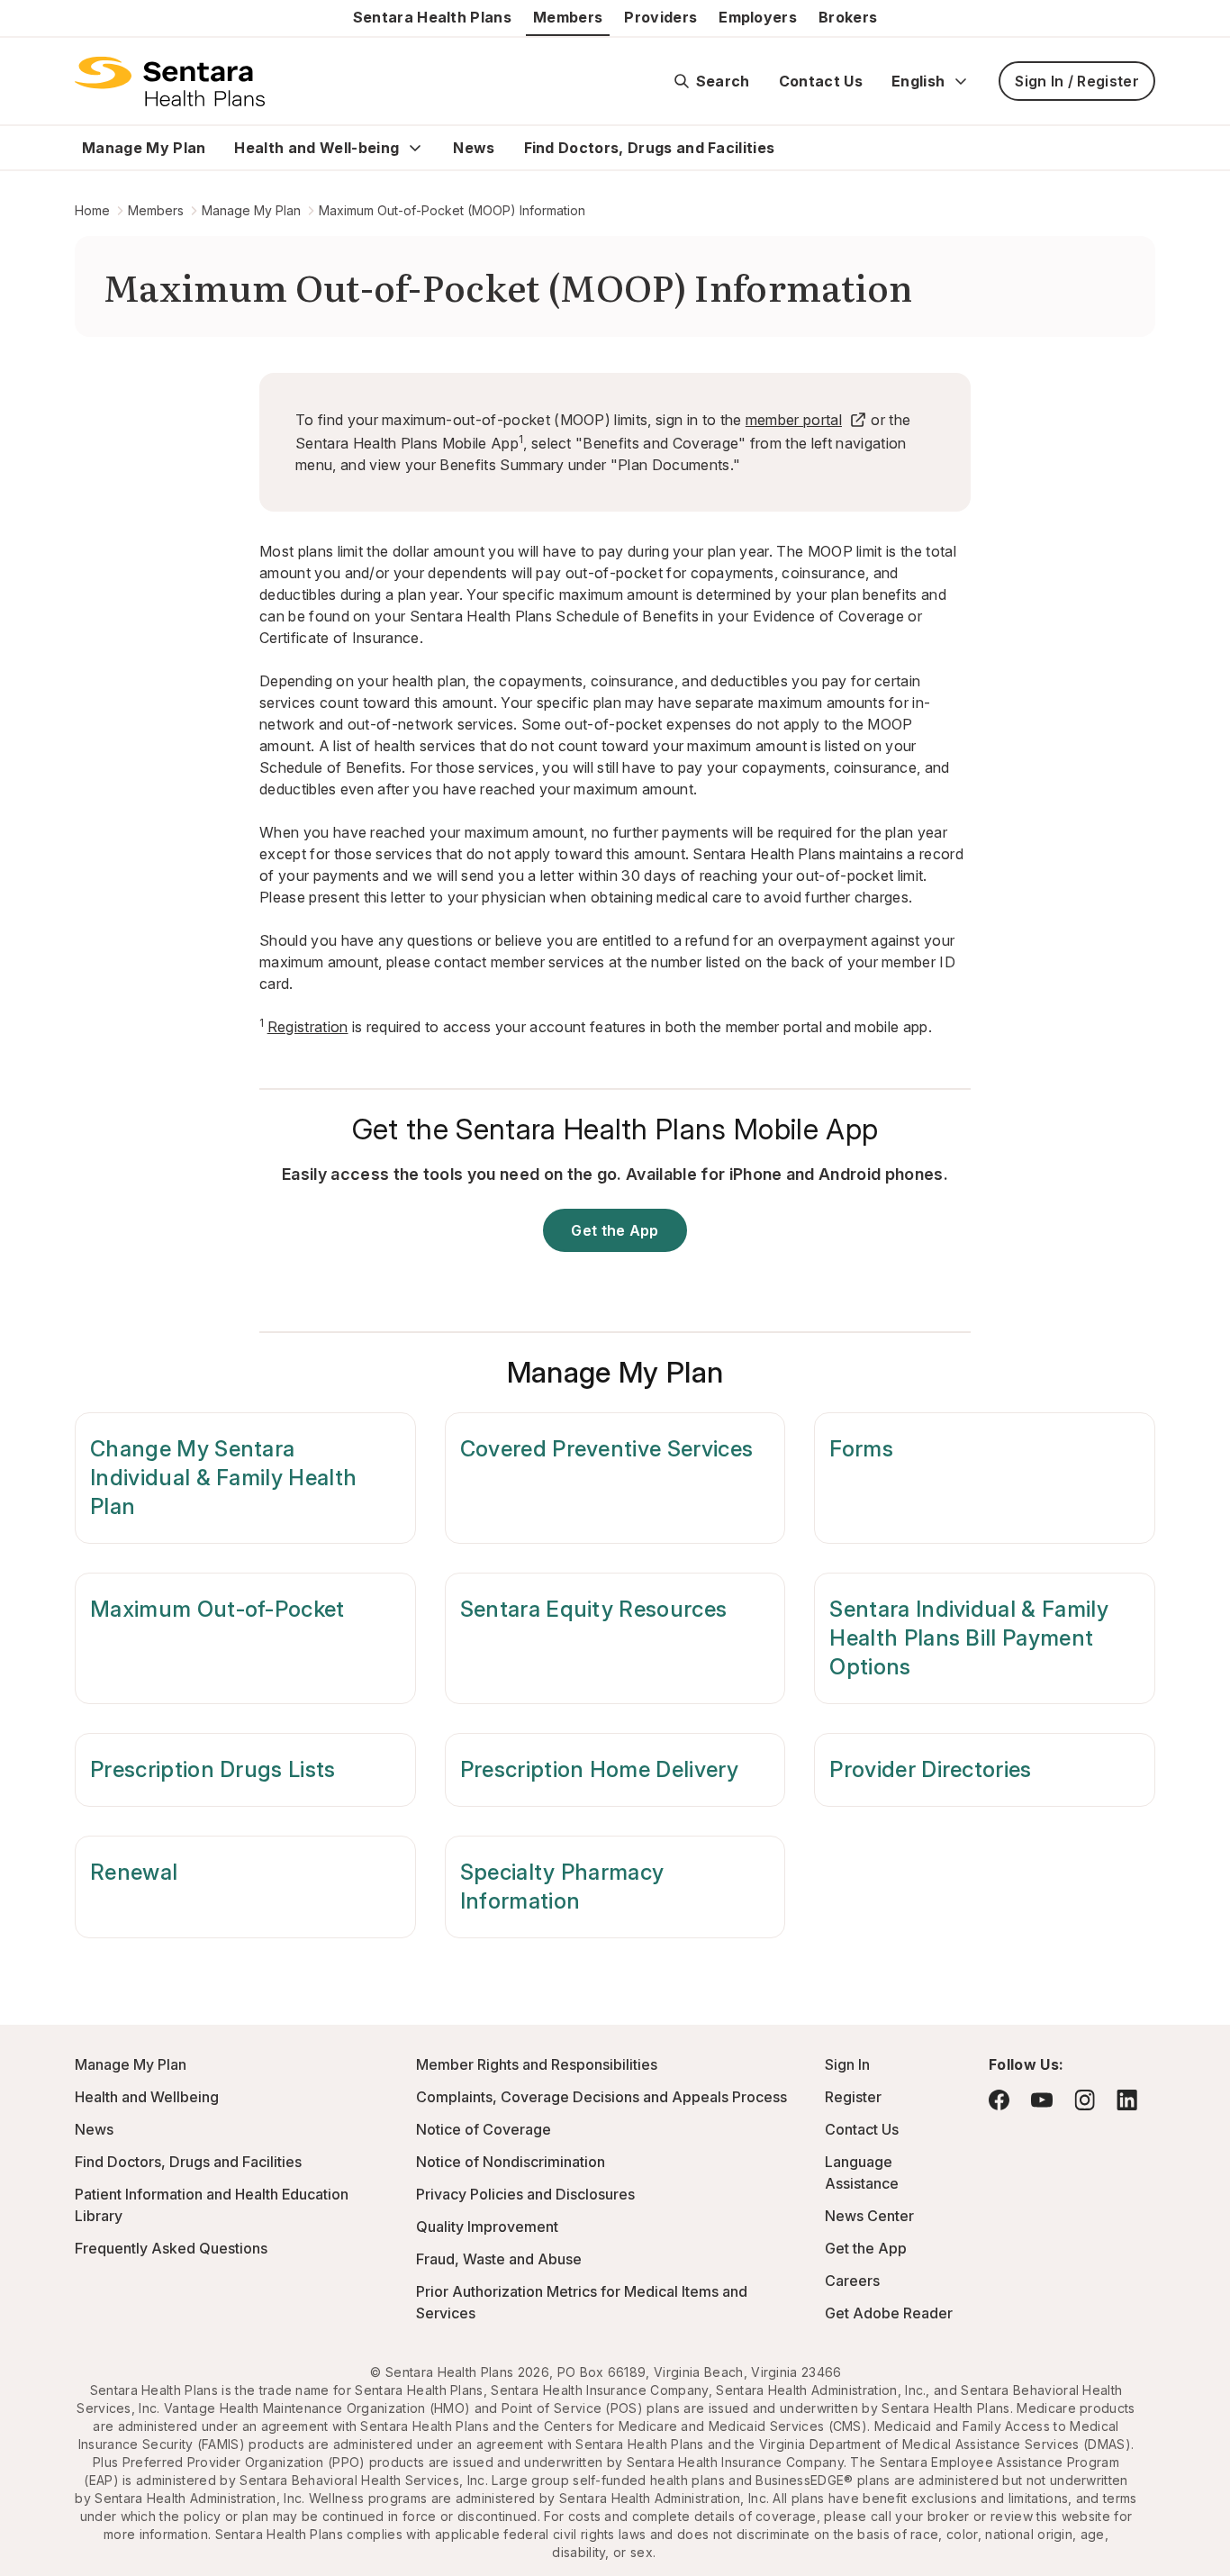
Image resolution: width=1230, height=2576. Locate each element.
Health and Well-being (317, 148)
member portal (794, 420)
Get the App (615, 1230)
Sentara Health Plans (432, 17)
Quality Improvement (487, 2227)
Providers (660, 17)
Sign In (847, 2064)
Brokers (848, 17)
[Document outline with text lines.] (170, 81)
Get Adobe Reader (889, 2313)
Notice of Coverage (484, 2129)
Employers (758, 17)
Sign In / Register (1077, 81)
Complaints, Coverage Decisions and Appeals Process (601, 2097)
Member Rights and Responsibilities (537, 2064)
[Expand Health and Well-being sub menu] (415, 148)
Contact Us (821, 81)
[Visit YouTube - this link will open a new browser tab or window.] (1041, 2100)
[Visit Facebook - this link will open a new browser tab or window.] (999, 2100)
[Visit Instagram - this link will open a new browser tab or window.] (1085, 2100)
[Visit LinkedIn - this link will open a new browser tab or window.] (1127, 2100)
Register (853, 2097)
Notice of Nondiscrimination (511, 2162)
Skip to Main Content (27, 25)
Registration (308, 1027)
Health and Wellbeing (147, 2097)
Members (568, 17)
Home (92, 210)
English (918, 81)
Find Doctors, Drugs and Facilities (650, 148)
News (474, 148)
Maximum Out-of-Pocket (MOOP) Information (452, 210)
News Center (869, 2216)
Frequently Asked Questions (171, 2248)
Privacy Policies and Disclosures (525, 2194)
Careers (852, 2281)
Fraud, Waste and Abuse (499, 2259)
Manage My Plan (144, 148)
